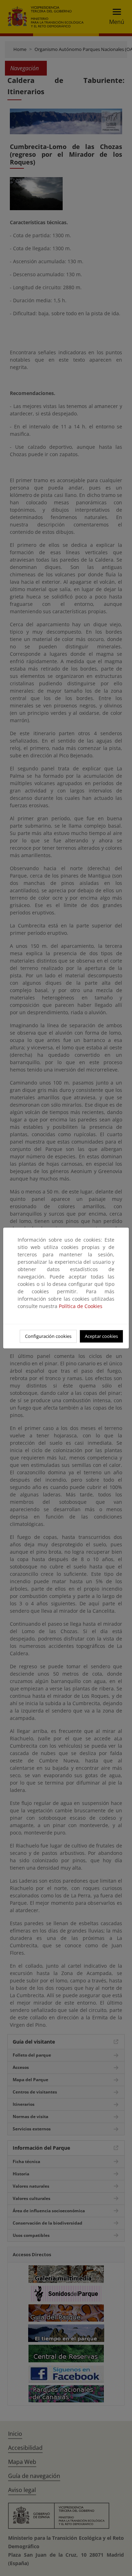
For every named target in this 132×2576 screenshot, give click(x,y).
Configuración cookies (48, 1336)
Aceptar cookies (101, 1336)
